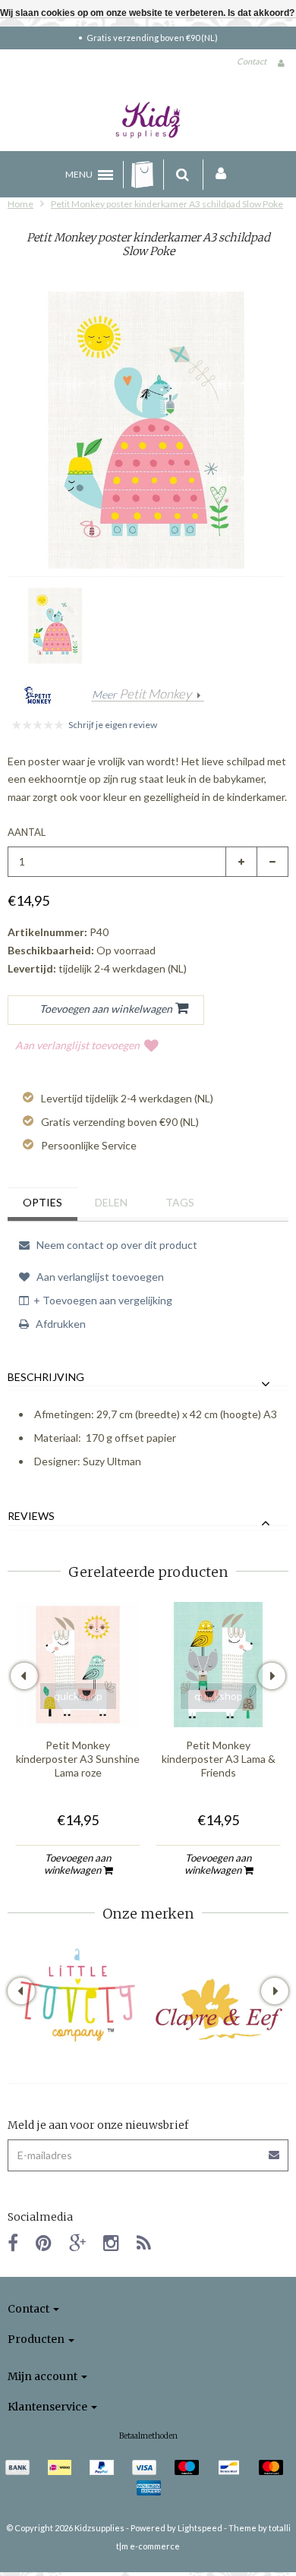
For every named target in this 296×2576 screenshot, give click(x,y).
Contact (252, 61)
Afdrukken (60, 1324)
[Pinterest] (44, 2242)
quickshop (78, 1696)
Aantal (27, 832)
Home (20, 204)
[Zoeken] (183, 175)
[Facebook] (13, 2242)
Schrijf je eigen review (113, 725)
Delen (111, 1202)
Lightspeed (200, 2528)
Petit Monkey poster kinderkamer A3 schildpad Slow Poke (167, 204)
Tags (180, 1202)
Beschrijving (46, 1377)
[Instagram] (111, 2242)
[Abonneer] (275, 2150)
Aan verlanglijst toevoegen (77, 1045)
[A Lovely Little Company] (78, 1995)
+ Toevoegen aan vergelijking (103, 1300)
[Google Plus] (77, 2242)
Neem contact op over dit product (116, 1245)
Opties (43, 1202)
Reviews (31, 1516)
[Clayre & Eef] (218, 2009)
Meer (142, 695)
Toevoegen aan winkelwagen (78, 1864)
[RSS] (144, 2242)
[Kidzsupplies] (148, 120)
